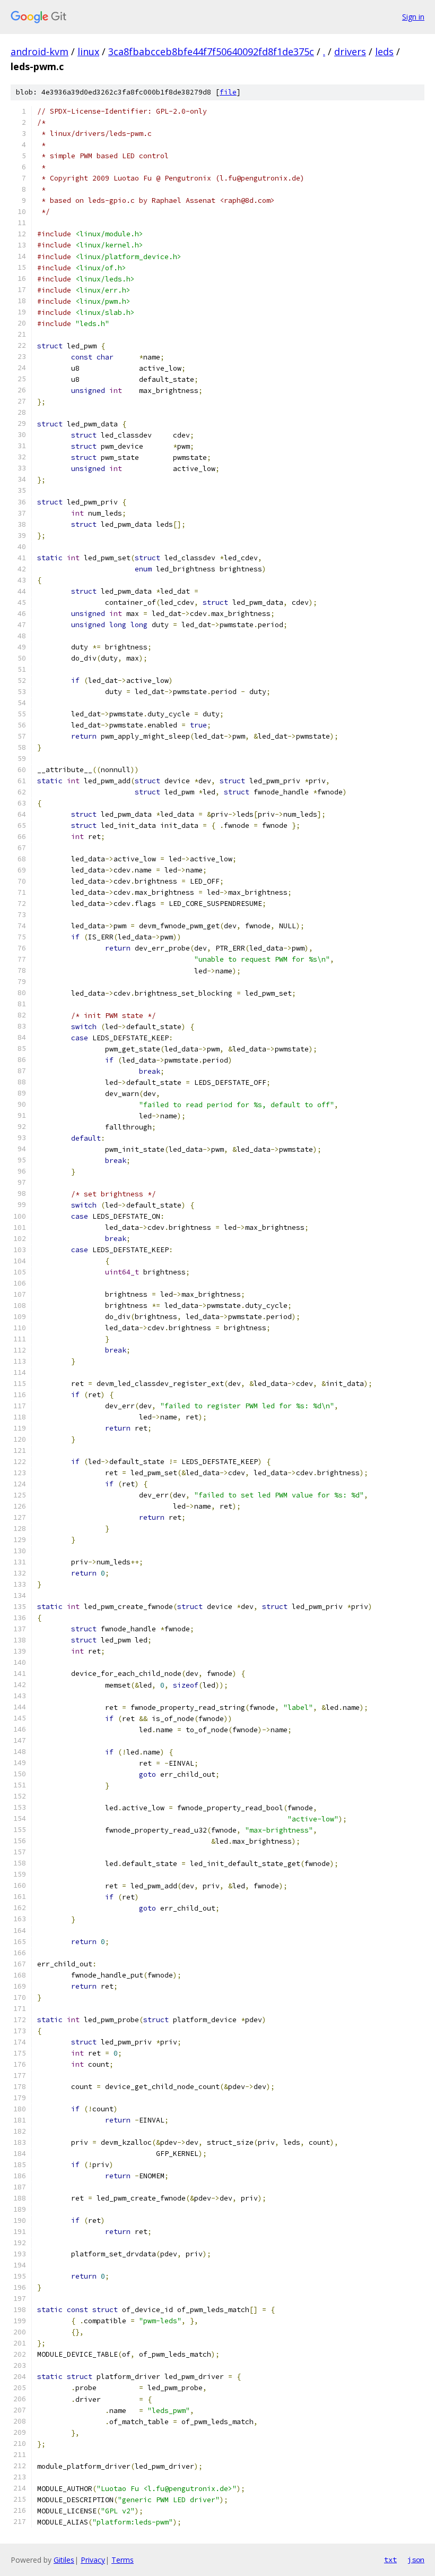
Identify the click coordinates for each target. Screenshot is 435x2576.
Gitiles (64, 2560)
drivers (350, 52)
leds (384, 52)
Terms (123, 2560)
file (228, 92)
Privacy (93, 2560)
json (416, 2560)
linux (88, 52)
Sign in (413, 17)
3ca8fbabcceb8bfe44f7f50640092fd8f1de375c (211, 52)
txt (390, 2560)
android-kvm (40, 52)
